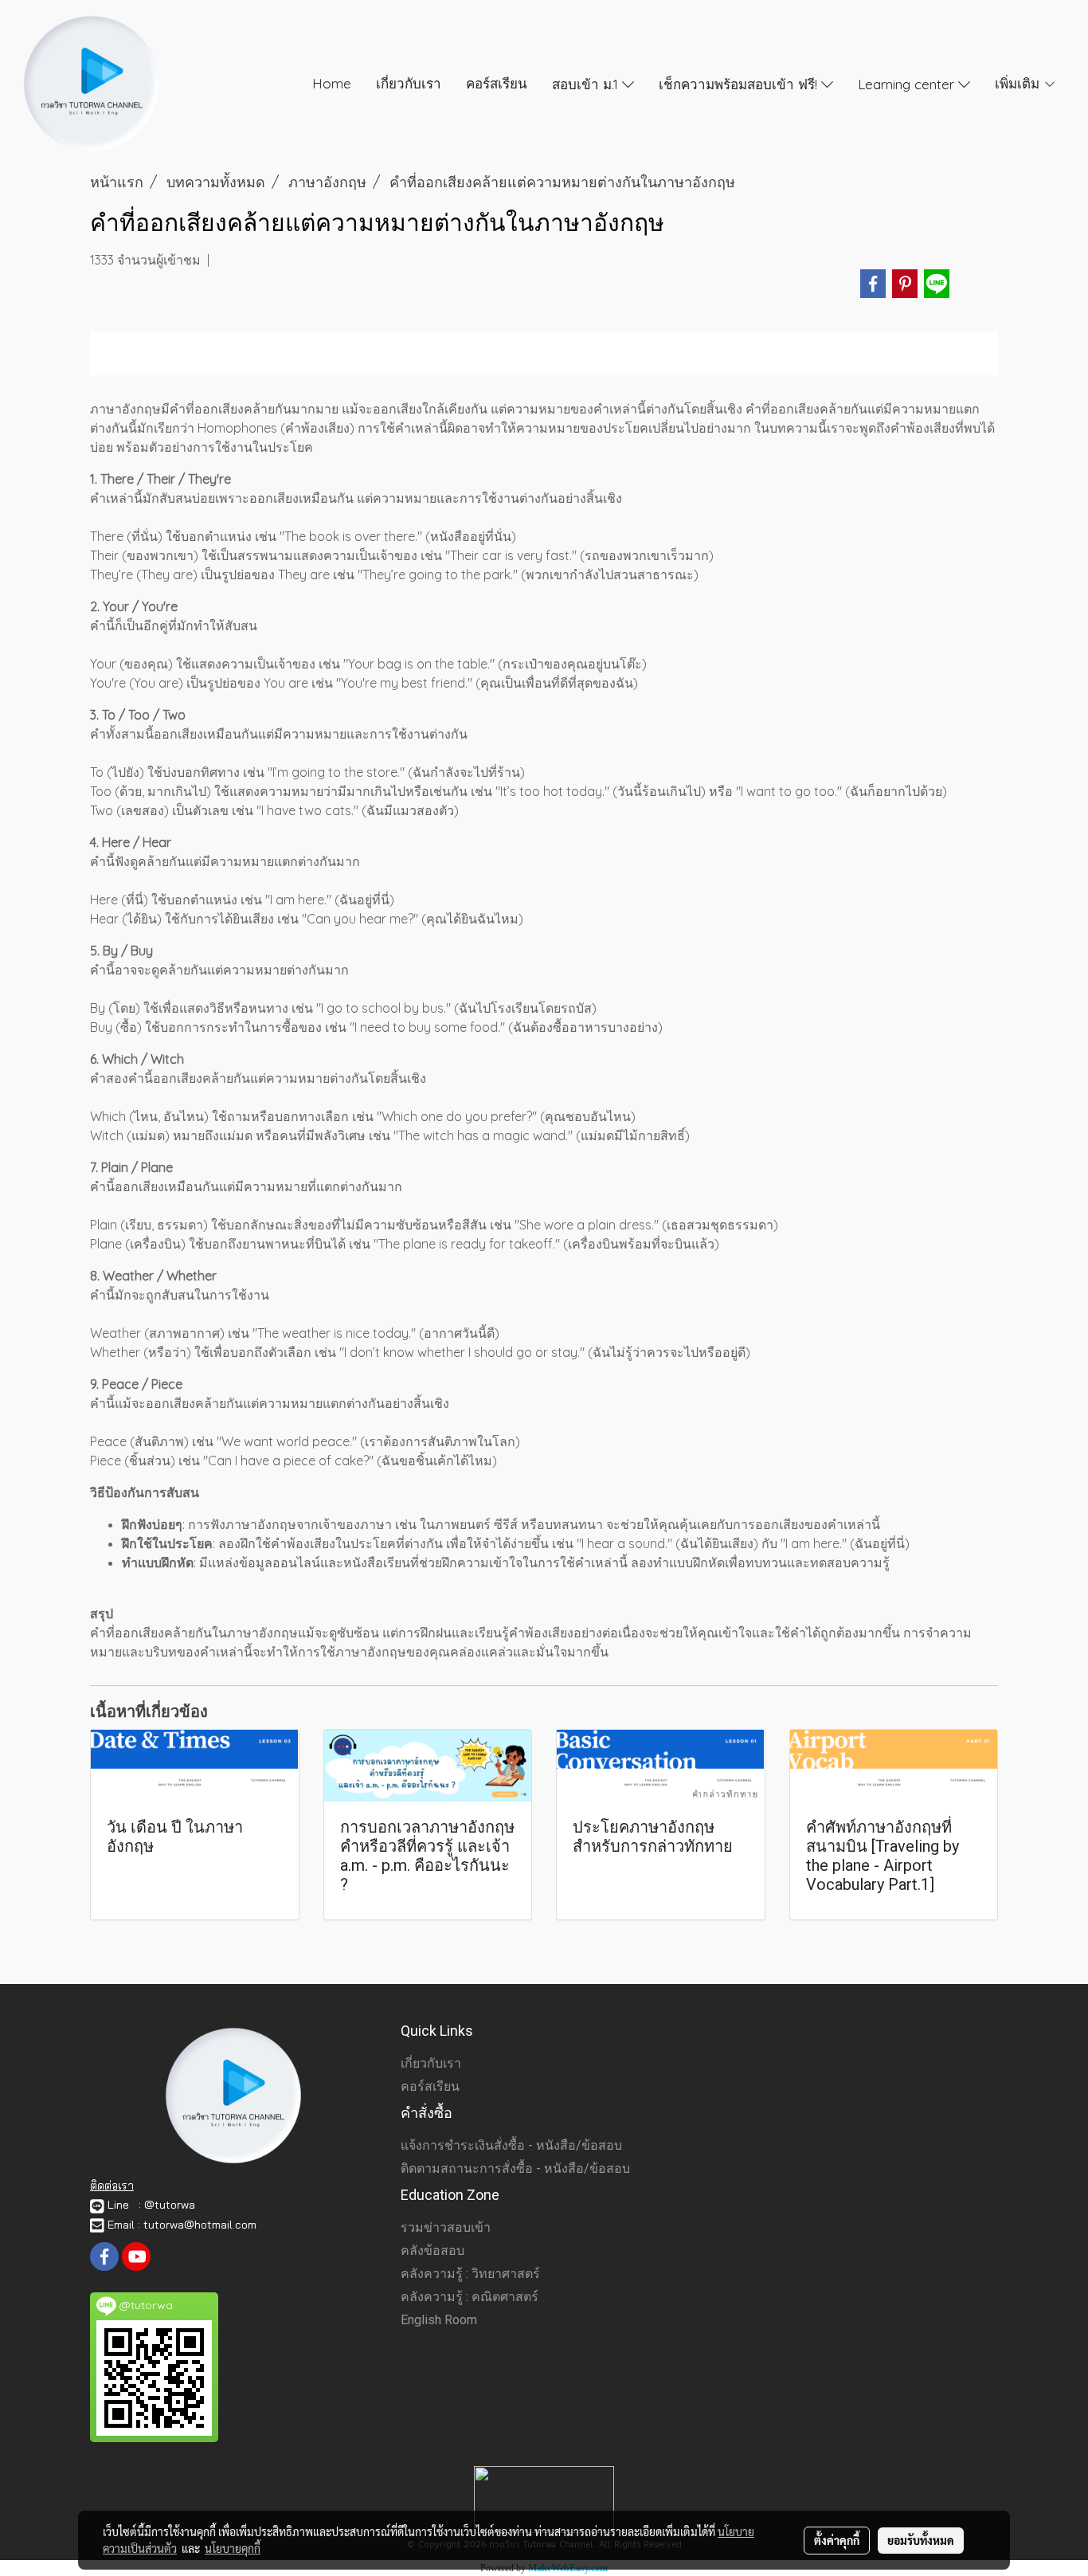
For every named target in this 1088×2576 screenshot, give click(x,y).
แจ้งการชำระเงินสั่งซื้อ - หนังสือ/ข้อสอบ (511, 2145)
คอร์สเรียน (497, 83)
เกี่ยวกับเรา (409, 83)
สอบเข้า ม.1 (587, 83)
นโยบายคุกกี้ (233, 2548)
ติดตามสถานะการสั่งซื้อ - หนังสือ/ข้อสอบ (515, 2168)
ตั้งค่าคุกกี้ (837, 2540)
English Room (439, 2320)
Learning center (908, 83)
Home (332, 83)
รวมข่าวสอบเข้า (446, 2227)
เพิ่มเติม (1019, 83)
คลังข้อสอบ (432, 2251)
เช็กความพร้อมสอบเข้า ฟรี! (740, 83)
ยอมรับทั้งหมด (921, 2540)
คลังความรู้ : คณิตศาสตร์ (470, 2297)
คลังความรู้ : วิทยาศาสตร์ (470, 2274)
